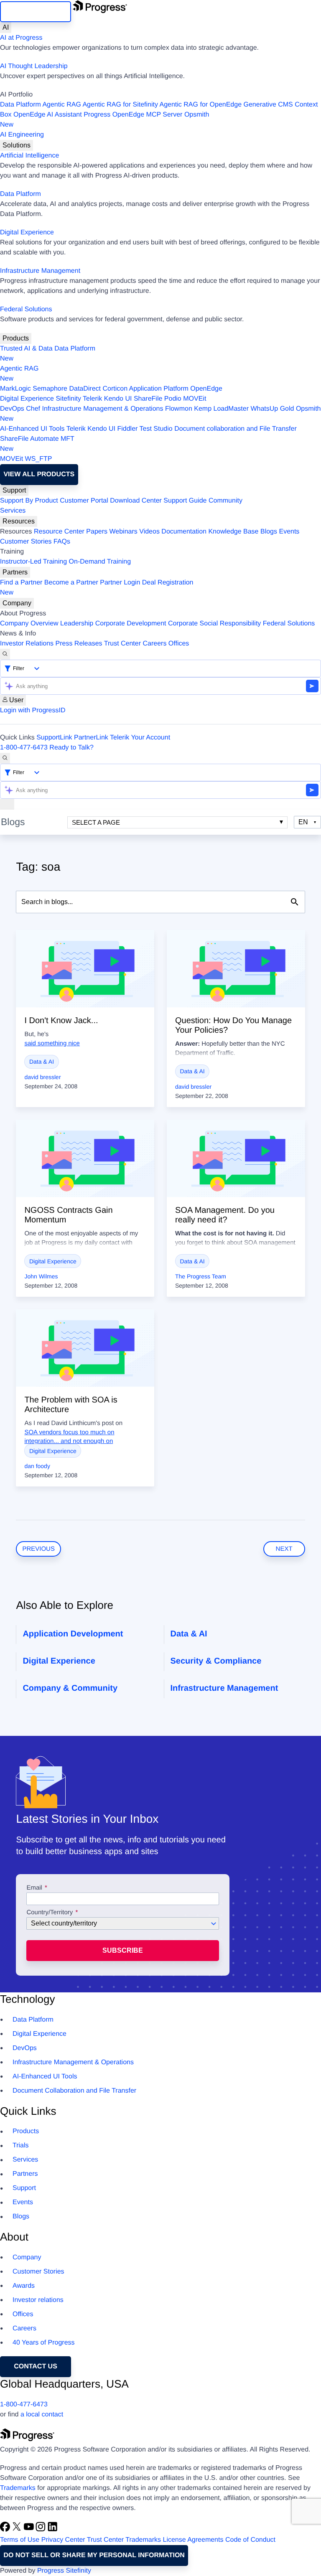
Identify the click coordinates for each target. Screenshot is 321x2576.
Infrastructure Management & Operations (103, 409)
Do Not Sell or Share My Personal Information (94, 2555)
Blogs (269, 532)
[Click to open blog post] (85, 969)
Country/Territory (50, 1913)
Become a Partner (71, 583)
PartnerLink (91, 738)
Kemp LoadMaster (221, 409)
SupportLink (54, 738)
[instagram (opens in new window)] (41, 2530)
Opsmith (104, 120)
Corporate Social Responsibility (214, 624)
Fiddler (127, 429)
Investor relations (38, 2300)
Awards (24, 2286)
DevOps (12, 409)
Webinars (124, 532)
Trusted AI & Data (26, 349)
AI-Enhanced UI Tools (32, 429)
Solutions (17, 145)
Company (17, 603)
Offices (179, 644)
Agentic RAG (61, 105)
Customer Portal (84, 501)
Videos (149, 532)
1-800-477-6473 (24, 748)
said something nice (52, 1043)
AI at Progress (21, 38)
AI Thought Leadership (34, 66)
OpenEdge (206, 389)
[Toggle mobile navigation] (7, 804)
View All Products (39, 474)
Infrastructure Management (40, 271)
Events (289, 532)
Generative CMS (268, 105)
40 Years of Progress (44, 2343)
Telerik (92, 399)
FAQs (62, 542)
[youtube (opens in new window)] (30, 2530)
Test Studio (156, 429)
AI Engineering (22, 135)
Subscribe (123, 1950)
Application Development (73, 1634)
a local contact (42, 2415)
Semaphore (50, 389)
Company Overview (29, 624)
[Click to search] (295, 902)
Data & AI (42, 1062)
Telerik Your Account (140, 738)
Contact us (36, 2366)
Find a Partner (21, 583)
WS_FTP (39, 459)
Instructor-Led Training (33, 562)
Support (14, 490)
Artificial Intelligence (29, 156)
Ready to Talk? (71, 748)
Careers (155, 644)
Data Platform (20, 105)
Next (284, 1549)
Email (35, 1888)
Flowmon (179, 409)
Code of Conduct (250, 2540)
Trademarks (18, 2488)
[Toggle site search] (5, 758)
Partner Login (120, 583)
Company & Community (70, 1688)
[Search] (5, 654)
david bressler (42, 1077)
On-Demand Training (100, 562)
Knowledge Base (233, 532)
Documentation (184, 532)
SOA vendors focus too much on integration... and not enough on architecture (69, 1442)
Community (225, 501)
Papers (97, 532)
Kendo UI (118, 399)
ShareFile (148, 399)
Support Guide (185, 501)
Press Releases (79, 644)
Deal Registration (97, 588)
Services (13, 511)
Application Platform (159, 389)
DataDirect (85, 389)
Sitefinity (68, 399)
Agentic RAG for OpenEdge (201, 105)
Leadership (77, 624)
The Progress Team (201, 1276)
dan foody (37, 1466)
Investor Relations (27, 644)
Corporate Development (131, 624)
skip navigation (36, 11)
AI (6, 27)
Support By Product (29, 501)
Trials (21, 2145)
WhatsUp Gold (272, 409)
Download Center (136, 501)
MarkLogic (15, 389)
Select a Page (96, 822)
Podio (173, 399)
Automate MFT (37, 444)
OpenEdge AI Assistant (48, 115)
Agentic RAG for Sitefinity (120, 105)
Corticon (115, 389)
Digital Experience (27, 232)
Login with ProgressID (33, 710)
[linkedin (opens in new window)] (53, 2530)
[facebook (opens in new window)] (6, 2530)
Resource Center (59, 532)
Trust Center (122, 644)
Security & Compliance (216, 1661)
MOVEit (195, 399)
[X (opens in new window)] (18, 2530)
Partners (15, 572)
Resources (19, 521)
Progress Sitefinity (64, 2571)
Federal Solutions (26, 309)
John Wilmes (41, 1276)
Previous (38, 1549)
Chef (33, 409)
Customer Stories (26, 542)
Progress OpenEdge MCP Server (133, 115)
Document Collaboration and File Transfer (74, 2091)
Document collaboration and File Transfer (236, 429)
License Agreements (193, 2540)
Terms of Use (20, 2540)
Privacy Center (63, 2540)
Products (16, 338)
